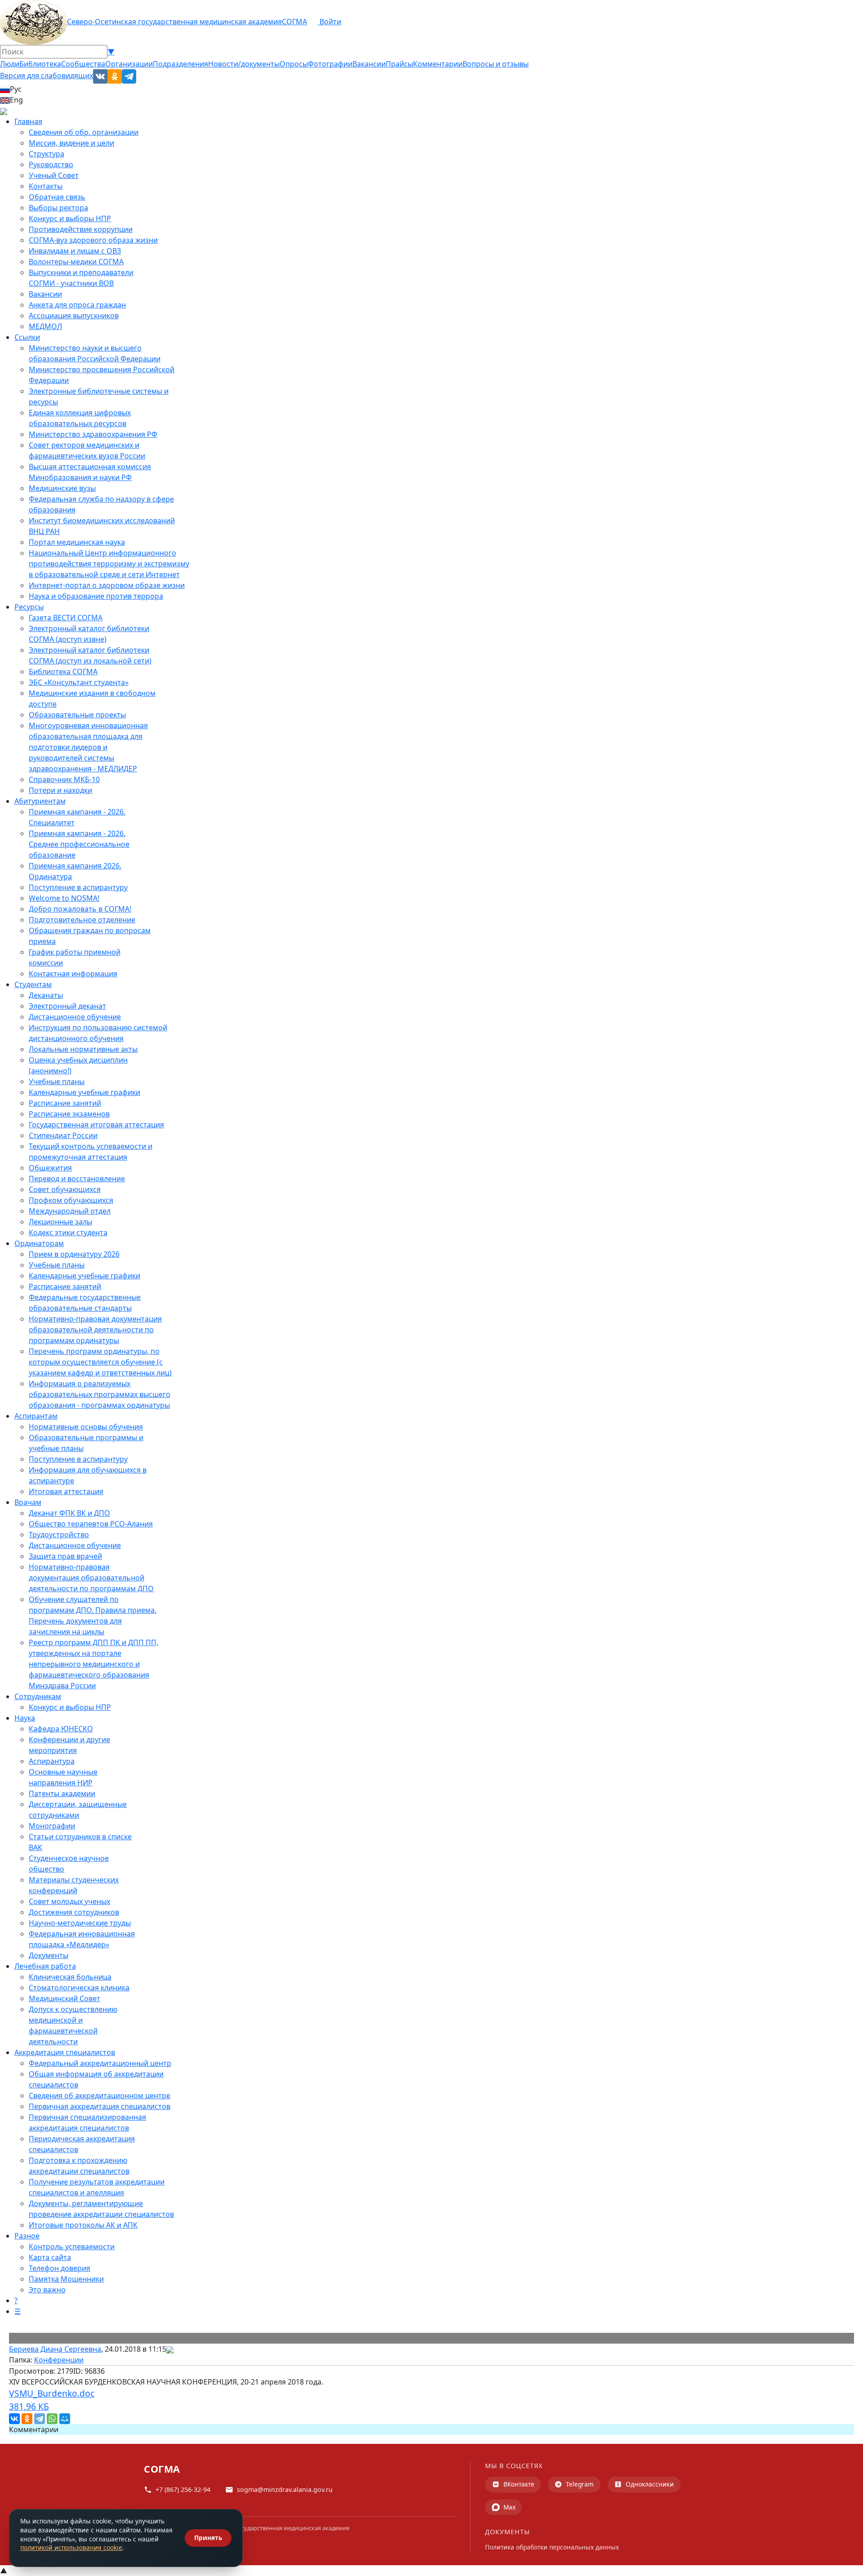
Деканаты (46, 995)
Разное (27, 2236)
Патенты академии (62, 1793)
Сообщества (83, 64)
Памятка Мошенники (66, 2279)
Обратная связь (57, 197)
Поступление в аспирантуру (78, 887)
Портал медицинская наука (77, 542)
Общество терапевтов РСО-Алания (91, 1524)
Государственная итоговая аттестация (96, 1125)
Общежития (50, 1168)
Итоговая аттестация (66, 1491)
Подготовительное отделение (82, 920)
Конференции (59, 2360)
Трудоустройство (59, 1535)
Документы (49, 1955)
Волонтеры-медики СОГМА (76, 262)
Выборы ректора (58, 208)
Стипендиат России (63, 1135)
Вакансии (369, 64)
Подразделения (180, 64)
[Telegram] (40, 2419)
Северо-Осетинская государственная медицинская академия (174, 22)
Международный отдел (70, 1211)
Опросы (294, 64)
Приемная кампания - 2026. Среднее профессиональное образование (79, 844)
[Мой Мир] (65, 2419)
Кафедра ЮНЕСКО (61, 1729)
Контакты (46, 186)
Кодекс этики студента (68, 1232)
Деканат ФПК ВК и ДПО (69, 1513)
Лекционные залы (60, 1222)
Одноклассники (650, 2484)
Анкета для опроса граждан (77, 305)
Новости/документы (244, 64)
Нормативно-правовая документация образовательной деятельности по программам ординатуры (95, 1330)
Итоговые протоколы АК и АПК (83, 2225)
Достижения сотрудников (74, 1912)
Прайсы (399, 64)
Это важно (47, 2290)
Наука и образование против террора (96, 596)
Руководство (51, 165)
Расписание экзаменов (69, 1114)
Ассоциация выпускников (74, 316)
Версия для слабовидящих (47, 76)
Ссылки (27, 337)
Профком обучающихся (71, 1200)
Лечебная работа (45, 1966)
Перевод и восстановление (77, 1179)
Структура (47, 154)
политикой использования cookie (71, 2547)
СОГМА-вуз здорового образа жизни (93, 240)
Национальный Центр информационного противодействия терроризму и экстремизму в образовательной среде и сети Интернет (109, 564)
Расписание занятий (65, 1103)
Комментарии (438, 64)
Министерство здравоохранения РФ (93, 434)
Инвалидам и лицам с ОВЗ (75, 251)
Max (509, 2507)
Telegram (580, 2484)
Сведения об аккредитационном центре (100, 2096)
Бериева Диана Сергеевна (55, 2349)
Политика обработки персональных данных (552, 2547)
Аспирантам (36, 1416)
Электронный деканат (67, 1006)
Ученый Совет (54, 175)
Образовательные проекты (77, 715)
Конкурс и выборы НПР (70, 218)
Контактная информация (73, 974)
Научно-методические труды (80, 1923)
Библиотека (40, 64)
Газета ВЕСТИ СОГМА (66, 618)
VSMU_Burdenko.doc (52, 2400)
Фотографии (330, 64)
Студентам (33, 984)
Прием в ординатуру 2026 (74, 1254)
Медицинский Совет (65, 1998)
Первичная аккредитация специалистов (100, 2106)
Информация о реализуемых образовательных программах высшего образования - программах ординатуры (100, 1394)
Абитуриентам (40, 801)
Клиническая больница (70, 1977)
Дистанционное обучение (75, 1017)
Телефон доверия (60, 2268)
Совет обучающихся (65, 1189)
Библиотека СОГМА (63, 672)
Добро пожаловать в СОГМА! (80, 909)
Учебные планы (57, 1081)
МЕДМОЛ (45, 326)
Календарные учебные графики (85, 1092)
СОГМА (294, 22)
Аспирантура (52, 1761)
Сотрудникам (38, 1696)
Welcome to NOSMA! (64, 898)
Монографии (52, 1826)
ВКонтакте (519, 2484)
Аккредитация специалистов (65, 2052)
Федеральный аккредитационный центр (100, 2063)
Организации (129, 64)
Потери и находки (60, 790)
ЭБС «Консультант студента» (79, 682)
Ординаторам (39, 1243)
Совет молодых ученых (69, 1901)
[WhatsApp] (52, 2419)
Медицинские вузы (62, 488)
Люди (10, 64)
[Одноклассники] (27, 2419)
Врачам (28, 1502)
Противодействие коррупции (81, 229)
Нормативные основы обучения (86, 1427)
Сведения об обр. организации (84, 132)
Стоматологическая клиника (79, 1988)
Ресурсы (29, 607)
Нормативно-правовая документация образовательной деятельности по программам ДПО (91, 1578)
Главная (28, 121)
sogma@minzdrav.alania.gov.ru (285, 2489)
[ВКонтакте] (14, 2419)
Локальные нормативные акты (83, 1049)
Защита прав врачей (65, 1556)
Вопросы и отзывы (496, 64)
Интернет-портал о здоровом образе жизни (107, 585)
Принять (208, 2538)
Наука (25, 1718)
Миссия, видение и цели (71, 143)
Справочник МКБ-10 (64, 779)
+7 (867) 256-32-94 (183, 2489)
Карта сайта (50, 2257)
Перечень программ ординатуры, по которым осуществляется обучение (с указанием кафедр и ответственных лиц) (100, 1362)
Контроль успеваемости (72, 2247)
